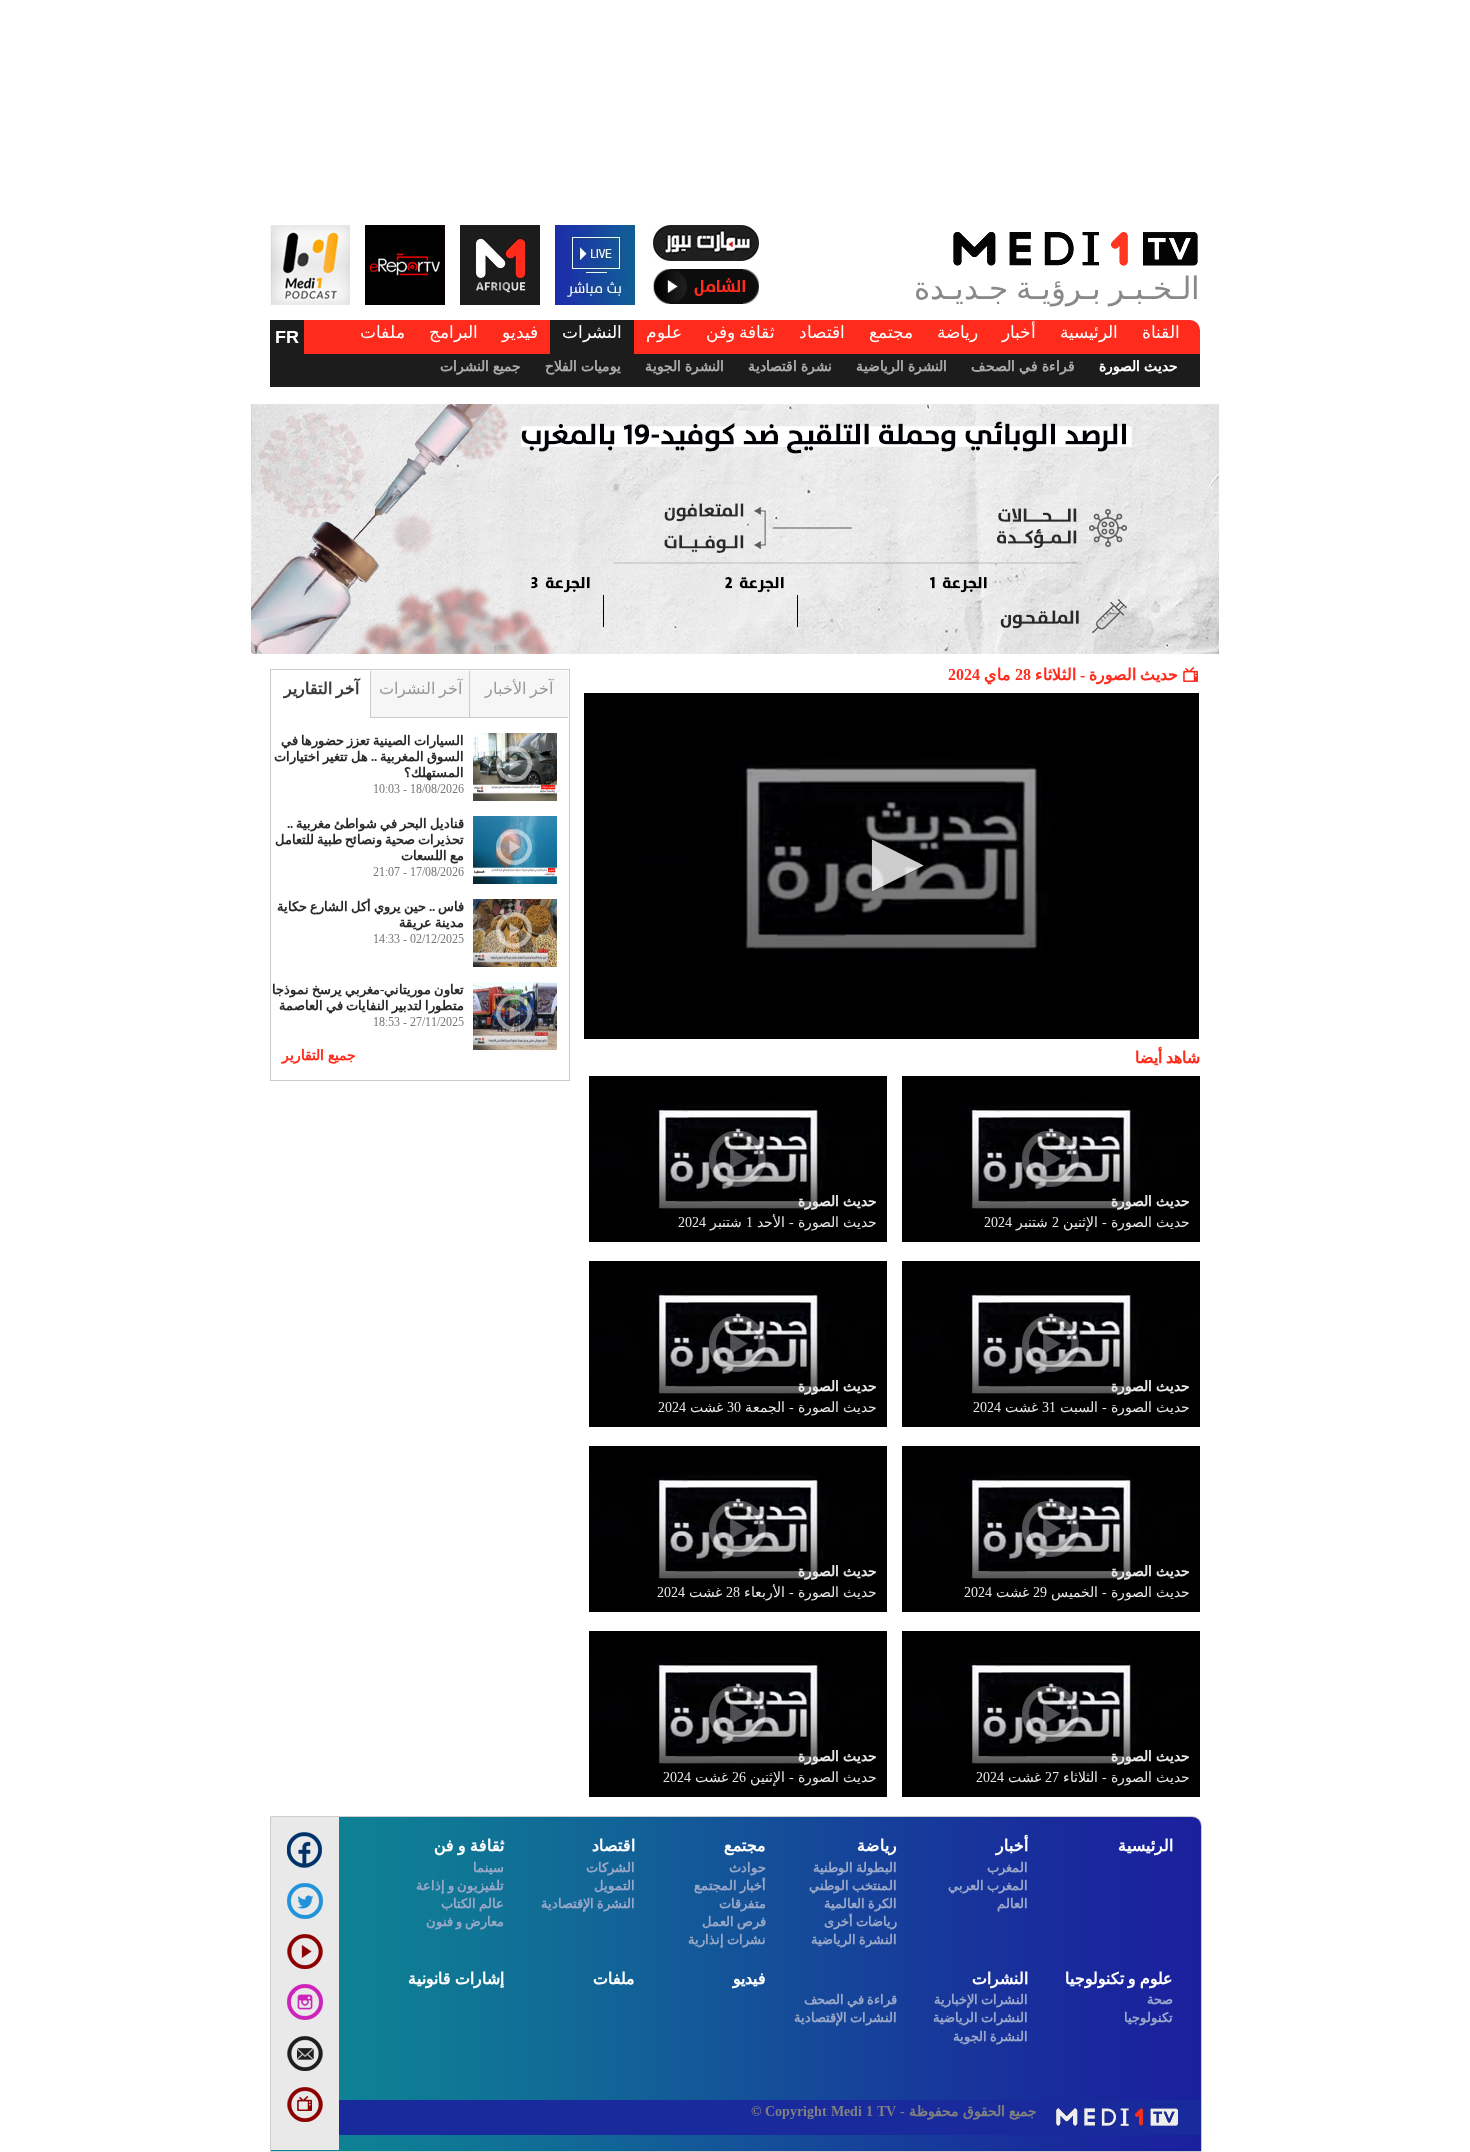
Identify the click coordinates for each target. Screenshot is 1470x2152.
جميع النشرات (480, 366)
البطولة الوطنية (855, 1867)
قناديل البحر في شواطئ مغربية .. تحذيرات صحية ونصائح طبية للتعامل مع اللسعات (369, 839)
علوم (664, 332)
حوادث (747, 1867)
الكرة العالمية (860, 1903)
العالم (1012, 1903)
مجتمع (891, 332)
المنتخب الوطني (853, 1885)
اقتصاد (822, 332)
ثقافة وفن (740, 332)
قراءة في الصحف (1023, 366)
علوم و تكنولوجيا (1119, 1978)
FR (287, 337)
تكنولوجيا (1148, 2017)
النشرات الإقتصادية (845, 2017)
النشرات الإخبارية (981, 1999)
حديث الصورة (1138, 366)
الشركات (610, 1867)
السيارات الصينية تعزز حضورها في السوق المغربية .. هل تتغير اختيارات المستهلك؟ (369, 756)
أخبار (1019, 332)
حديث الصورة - (1087, 1222)
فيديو (520, 332)
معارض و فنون (465, 1921)
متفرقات (742, 1903)
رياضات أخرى (860, 1921)
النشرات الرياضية (980, 2017)
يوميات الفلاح (583, 366)
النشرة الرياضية (901, 366)
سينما (488, 1867)
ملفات (382, 332)
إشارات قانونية (456, 1978)
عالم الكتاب (472, 1903)
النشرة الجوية (684, 366)
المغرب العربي (988, 1885)
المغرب (1007, 1867)
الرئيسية (1089, 332)
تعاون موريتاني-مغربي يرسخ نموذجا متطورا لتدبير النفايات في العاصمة (368, 997)
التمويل (614, 1885)
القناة (1161, 332)
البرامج (453, 332)
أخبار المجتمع (730, 1885)
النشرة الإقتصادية (588, 1903)
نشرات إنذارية (727, 1939)
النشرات (592, 332)
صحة (1160, 1999)
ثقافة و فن (469, 1845)
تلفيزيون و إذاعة (460, 1885)
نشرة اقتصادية (790, 366)
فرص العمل (734, 1921)
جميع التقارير (319, 1055)
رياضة (957, 332)
